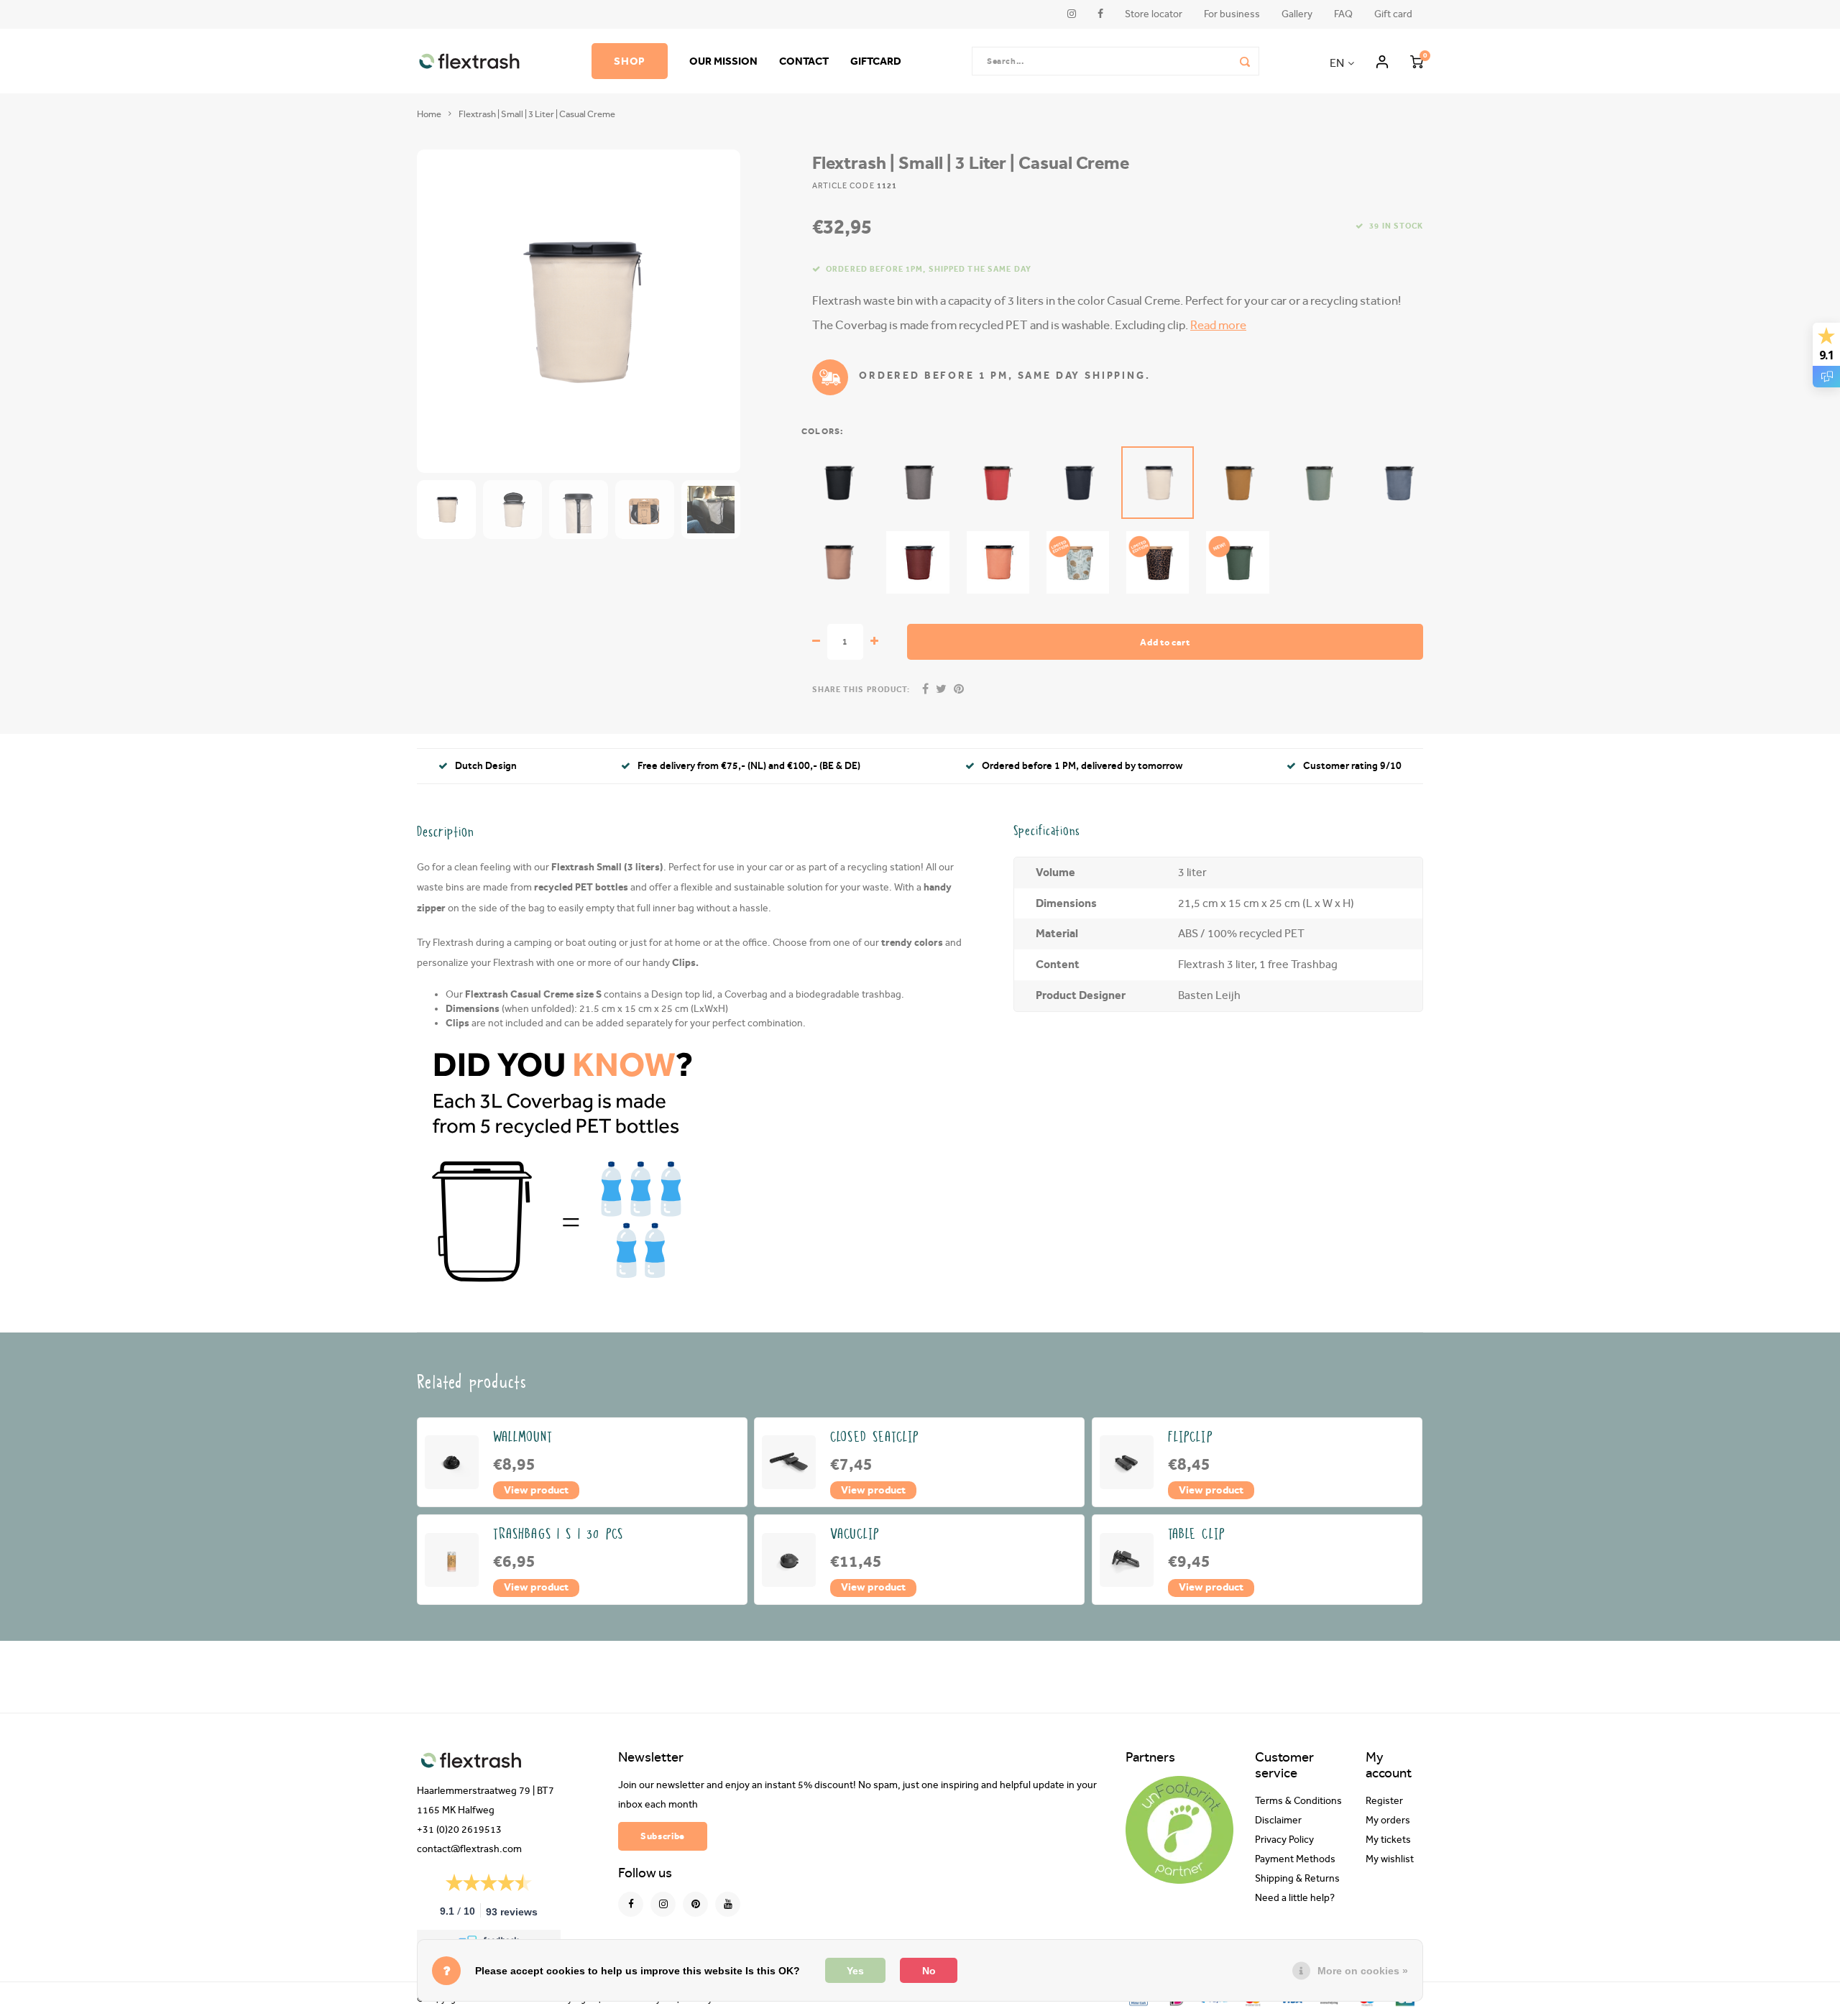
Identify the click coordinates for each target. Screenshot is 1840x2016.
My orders (1388, 1821)
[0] (1417, 61)
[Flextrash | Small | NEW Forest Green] (1237, 562)
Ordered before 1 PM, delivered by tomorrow (1082, 766)
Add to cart (1165, 642)
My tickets (1388, 1840)
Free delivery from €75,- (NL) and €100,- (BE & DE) (749, 766)
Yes (855, 1971)
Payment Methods (1295, 1859)
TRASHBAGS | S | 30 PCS (558, 1534)
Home (429, 114)
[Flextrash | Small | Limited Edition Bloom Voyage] (1078, 562)
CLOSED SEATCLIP (875, 1437)
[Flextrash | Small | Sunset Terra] (998, 562)
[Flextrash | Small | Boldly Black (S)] (838, 483)
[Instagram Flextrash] (663, 1904)
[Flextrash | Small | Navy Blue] (1078, 483)
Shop (630, 61)
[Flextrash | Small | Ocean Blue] (1398, 483)
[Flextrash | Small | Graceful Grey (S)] (917, 483)
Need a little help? (1295, 1898)
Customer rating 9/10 (1352, 766)
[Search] (1245, 61)
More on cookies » (1363, 1971)
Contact (804, 61)
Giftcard (876, 61)
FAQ (1343, 14)
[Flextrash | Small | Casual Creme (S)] (1158, 483)
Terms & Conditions (1298, 1801)
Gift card (1393, 14)
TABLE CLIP (1197, 1534)
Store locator (1154, 14)
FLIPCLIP (1191, 1437)
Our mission (723, 61)
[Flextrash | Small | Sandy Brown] (1237, 483)
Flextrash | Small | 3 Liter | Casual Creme (537, 114)
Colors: (822, 431)
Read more (1218, 325)
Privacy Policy (1284, 1840)
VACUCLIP (855, 1534)
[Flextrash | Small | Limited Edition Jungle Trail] (1158, 562)
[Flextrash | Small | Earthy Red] (917, 562)
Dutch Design (486, 766)
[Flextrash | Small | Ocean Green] (1318, 483)
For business (1232, 14)
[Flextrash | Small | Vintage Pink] (838, 562)
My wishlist (1390, 1859)
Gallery (1297, 14)
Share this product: (861, 690)
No (929, 1971)
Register (1384, 1801)
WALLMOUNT (523, 1437)
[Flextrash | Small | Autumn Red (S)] (998, 483)
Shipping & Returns (1297, 1879)
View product (536, 1490)
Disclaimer (1278, 1821)
